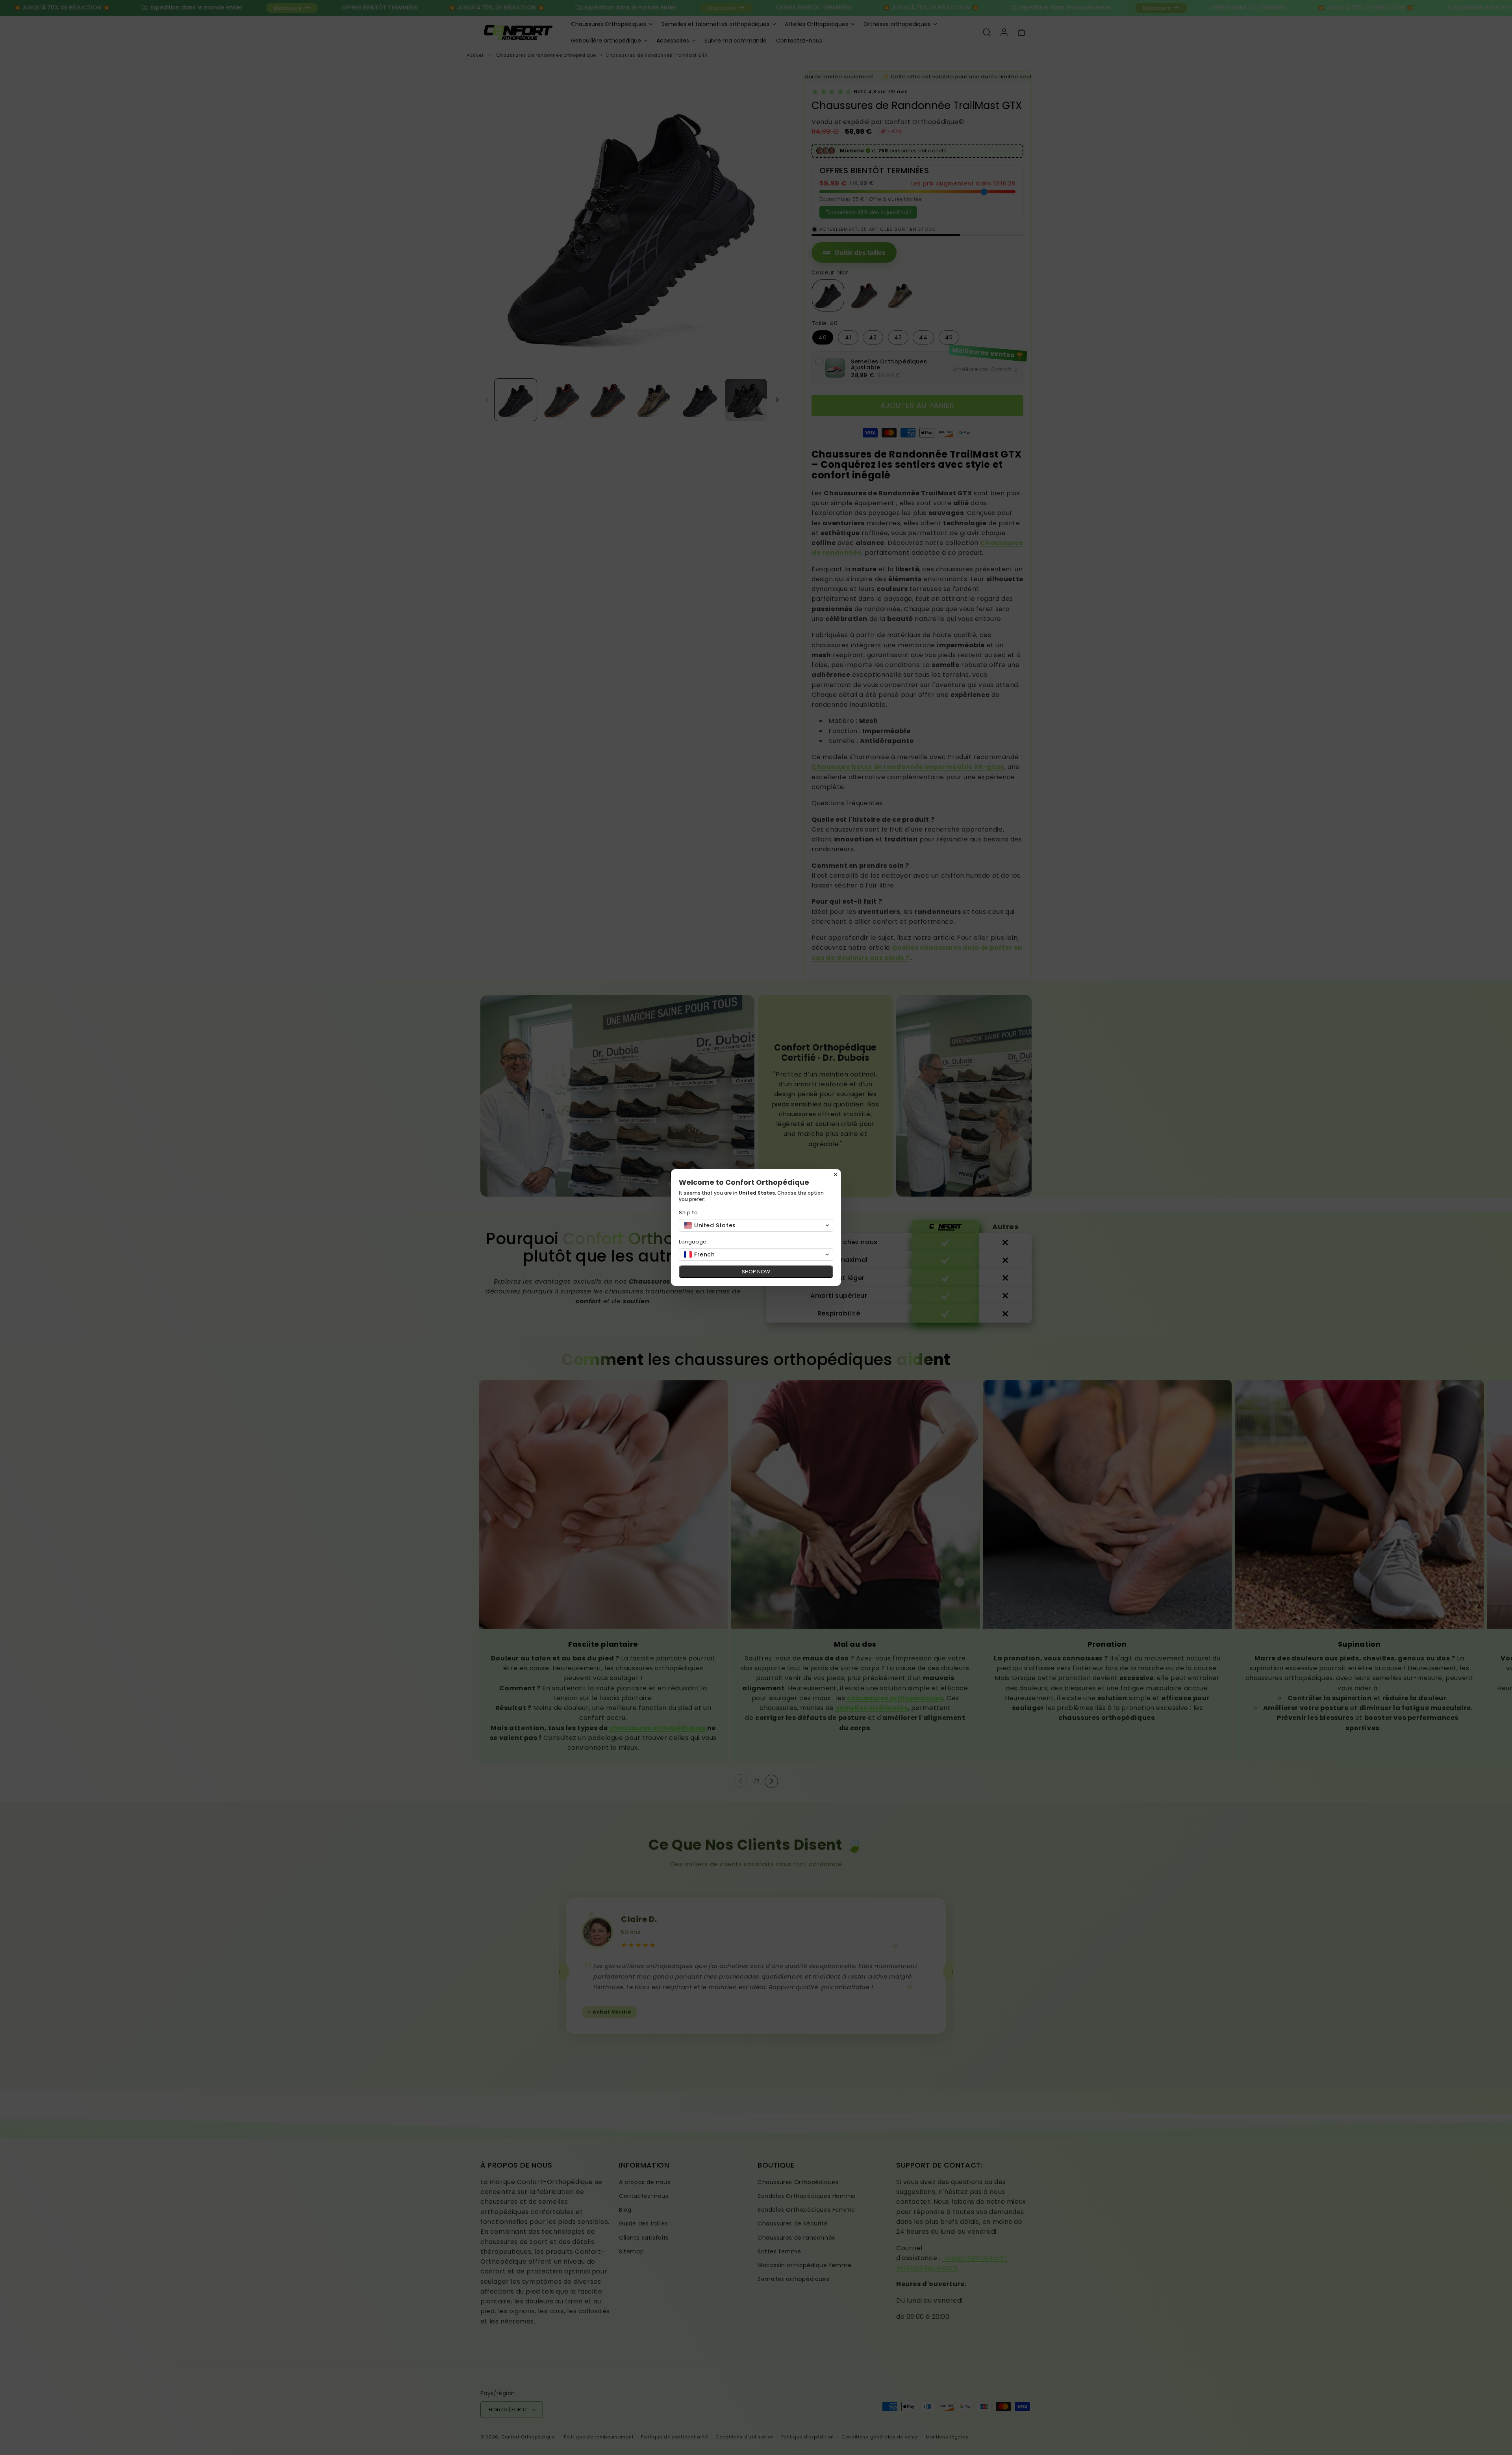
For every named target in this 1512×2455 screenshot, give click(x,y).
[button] (756, 1225)
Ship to (688, 1213)
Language (693, 1242)
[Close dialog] (836, 1175)
